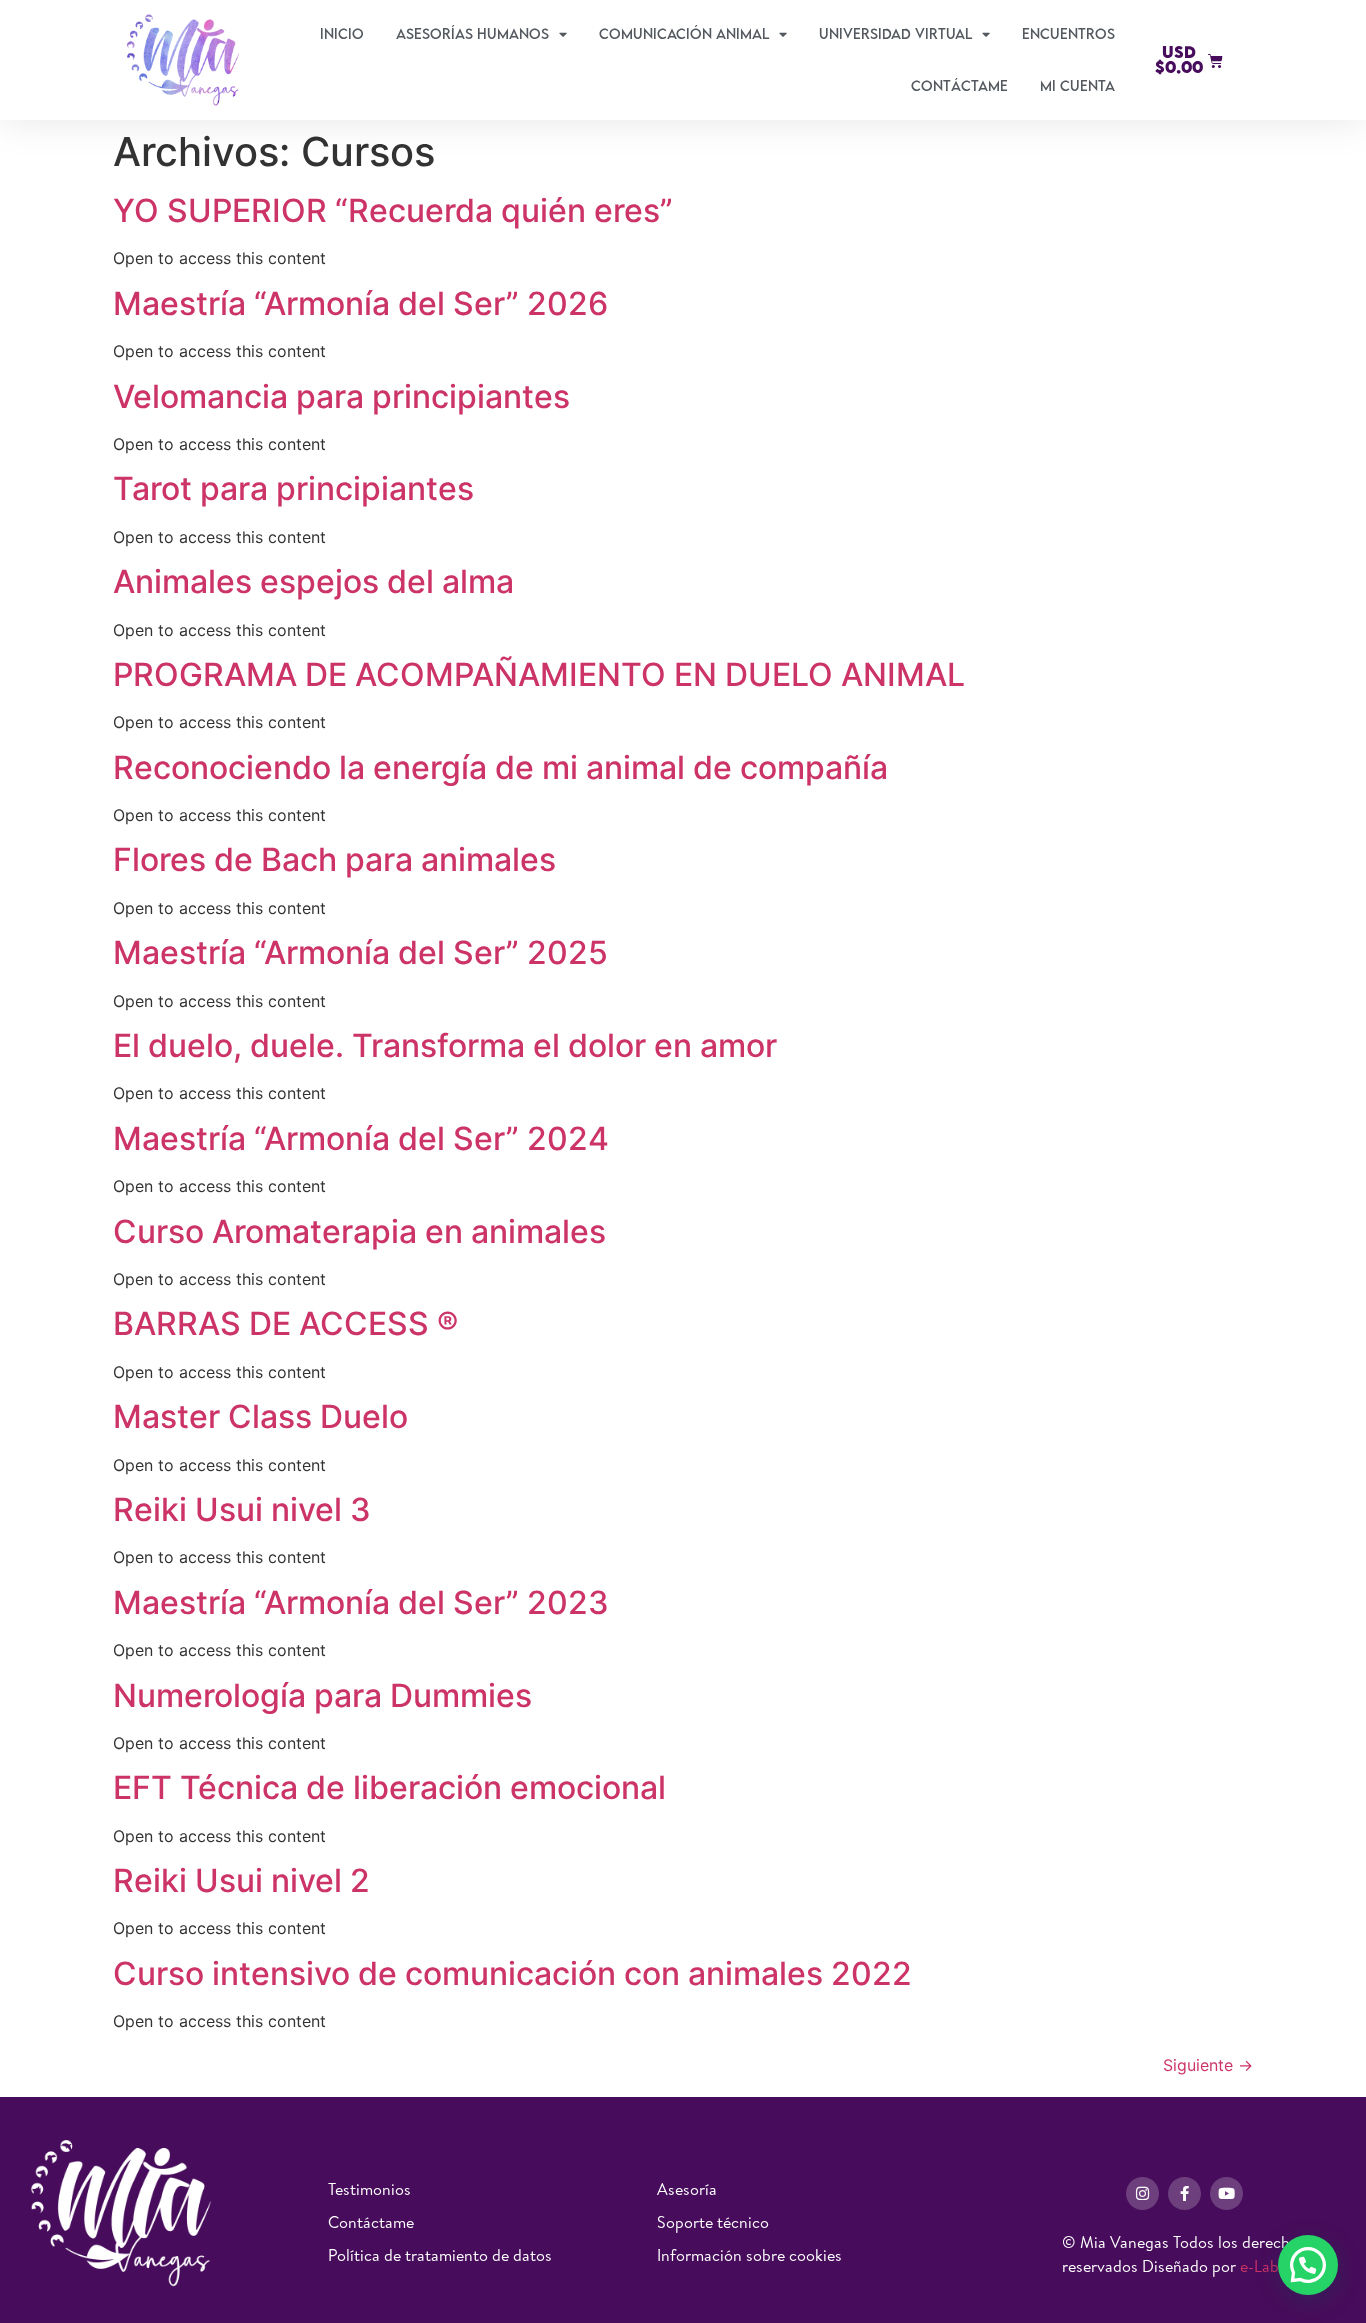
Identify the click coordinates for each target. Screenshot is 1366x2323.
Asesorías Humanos (472, 33)
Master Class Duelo (264, 1416)
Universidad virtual (895, 33)
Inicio (342, 33)
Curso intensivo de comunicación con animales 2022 (512, 1973)
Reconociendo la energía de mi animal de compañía (500, 767)
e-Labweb (1273, 2266)
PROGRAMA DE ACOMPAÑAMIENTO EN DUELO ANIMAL (539, 674)
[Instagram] (1142, 2193)
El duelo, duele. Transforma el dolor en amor (445, 1045)
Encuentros (1068, 33)
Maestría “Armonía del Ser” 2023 (361, 1602)
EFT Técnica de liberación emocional (389, 1787)
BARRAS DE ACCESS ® (285, 1323)
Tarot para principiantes (293, 488)
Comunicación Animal (684, 33)
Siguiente (1208, 2065)
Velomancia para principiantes (341, 396)
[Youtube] (1226, 2193)
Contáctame (959, 85)
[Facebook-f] (1184, 2193)
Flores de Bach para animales (334, 859)
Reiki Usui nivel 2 (241, 1880)
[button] (1308, 2265)
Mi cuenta (1077, 85)
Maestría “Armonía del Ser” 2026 (360, 303)
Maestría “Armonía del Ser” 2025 (360, 952)
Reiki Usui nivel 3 (242, 1509)
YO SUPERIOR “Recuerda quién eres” (393, 210)
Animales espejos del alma (313, 581)
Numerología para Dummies (322, 1695)
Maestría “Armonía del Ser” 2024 (361, 1138)
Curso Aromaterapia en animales (359, 1231)
